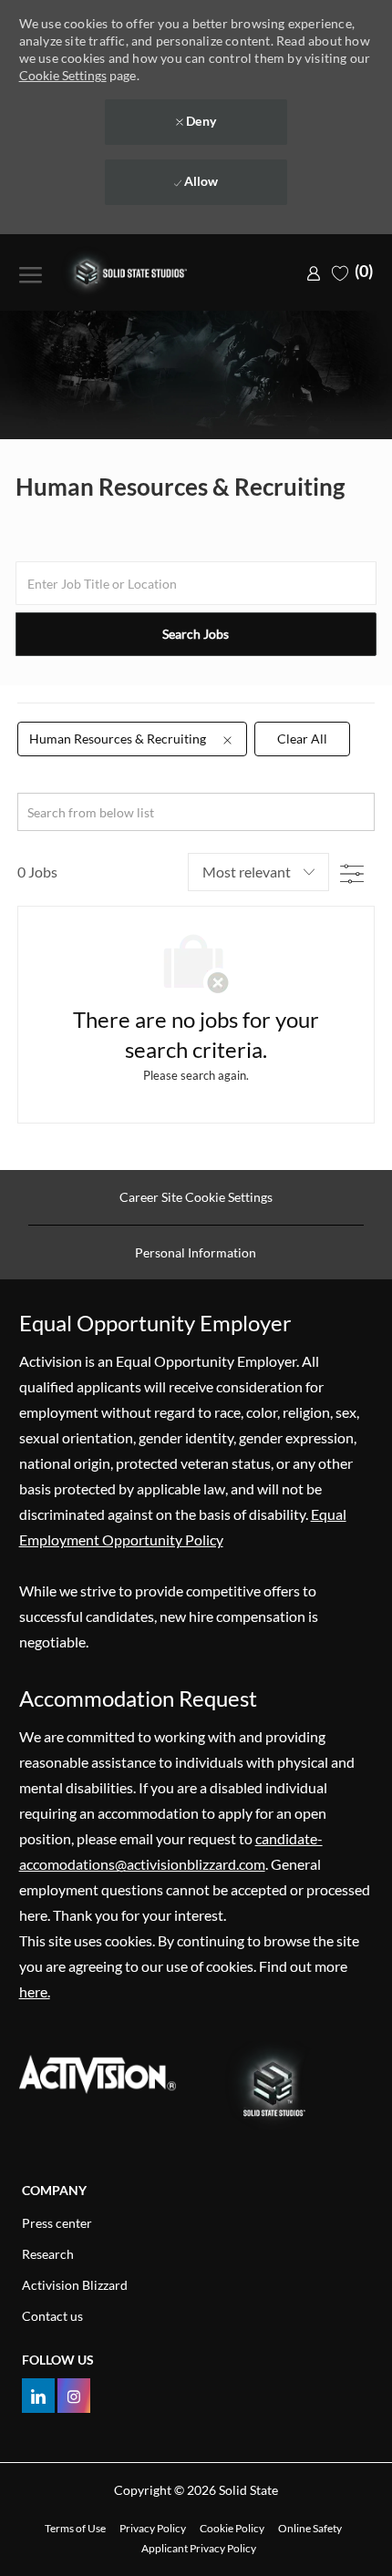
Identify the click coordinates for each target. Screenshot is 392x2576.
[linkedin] (38, 2396)
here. (35, 1991)
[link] (314, 272)
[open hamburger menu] (31, 272)
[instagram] (74, 2396)
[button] (196, 634)
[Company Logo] (133, 272)
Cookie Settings (63, 75)
